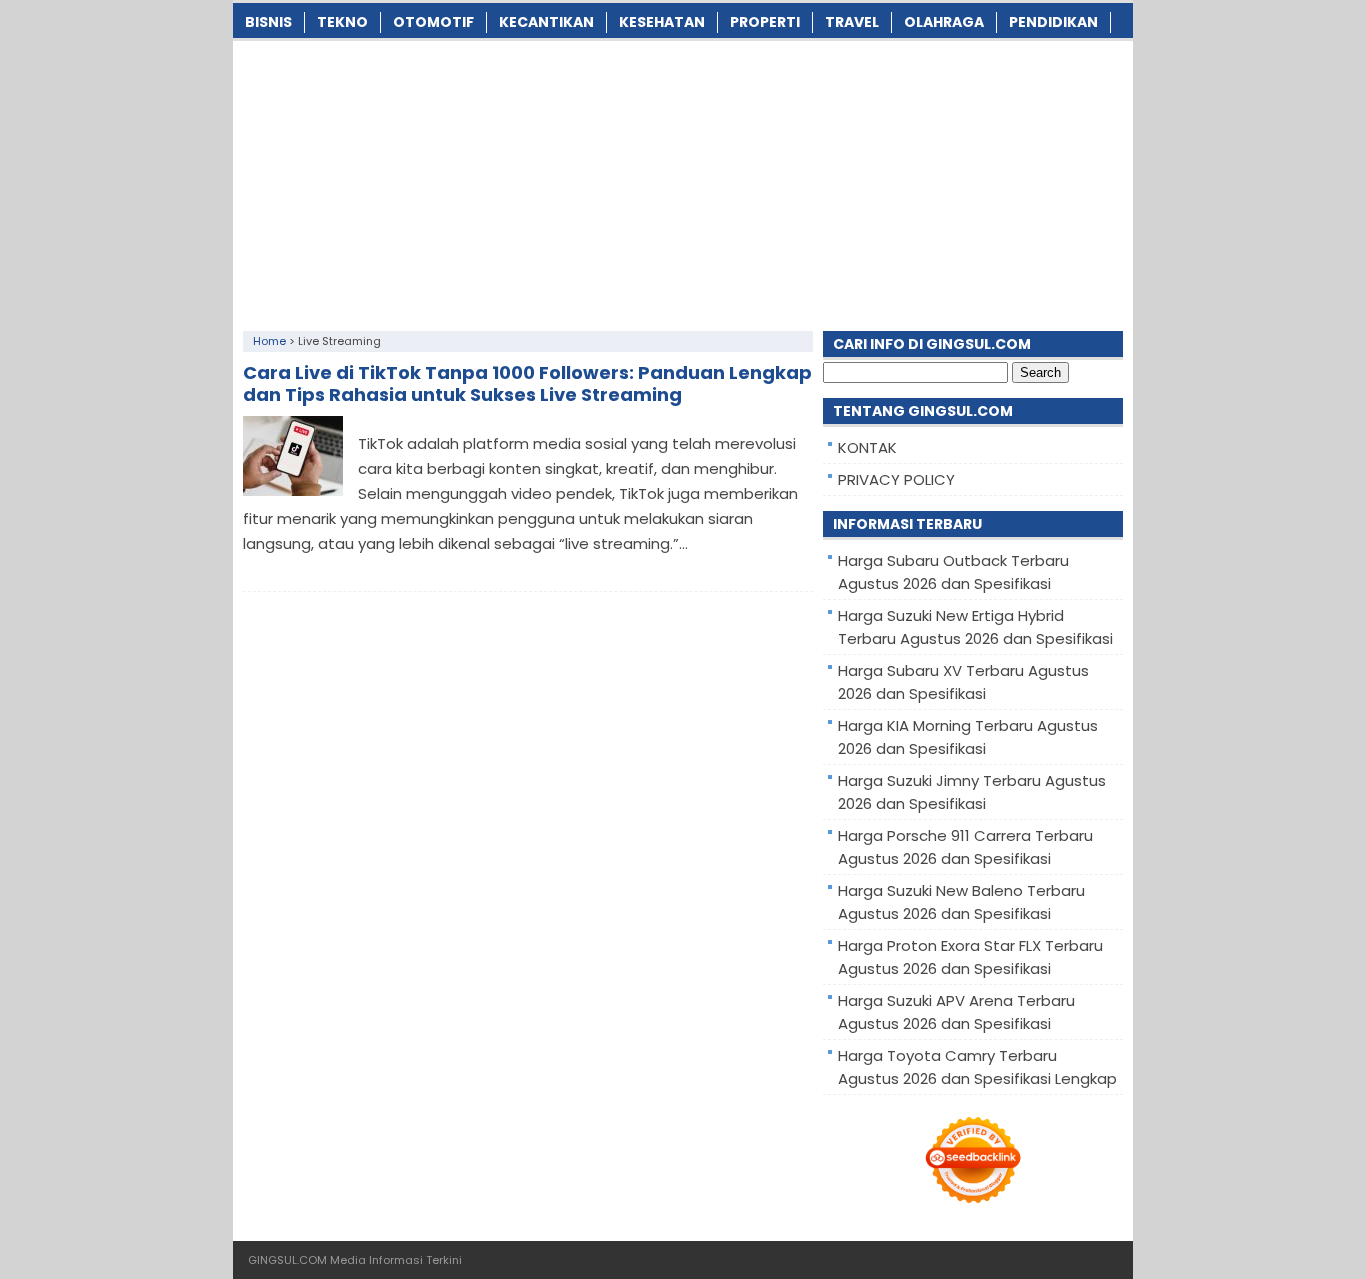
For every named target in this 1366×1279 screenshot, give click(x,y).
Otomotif (433, 22)
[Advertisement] (683, 181)
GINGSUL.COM (287, 1260)
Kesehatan (662, 22)
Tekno (342, 22)
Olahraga (944, 22)
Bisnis (268, 22)
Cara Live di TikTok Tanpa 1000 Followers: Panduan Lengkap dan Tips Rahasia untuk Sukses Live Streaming (527, 383)
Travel (852, 22)
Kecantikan (546, 22)
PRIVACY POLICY (896, 479)
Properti (765, 22)
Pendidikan (1053, 22)
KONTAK (867, 447)
